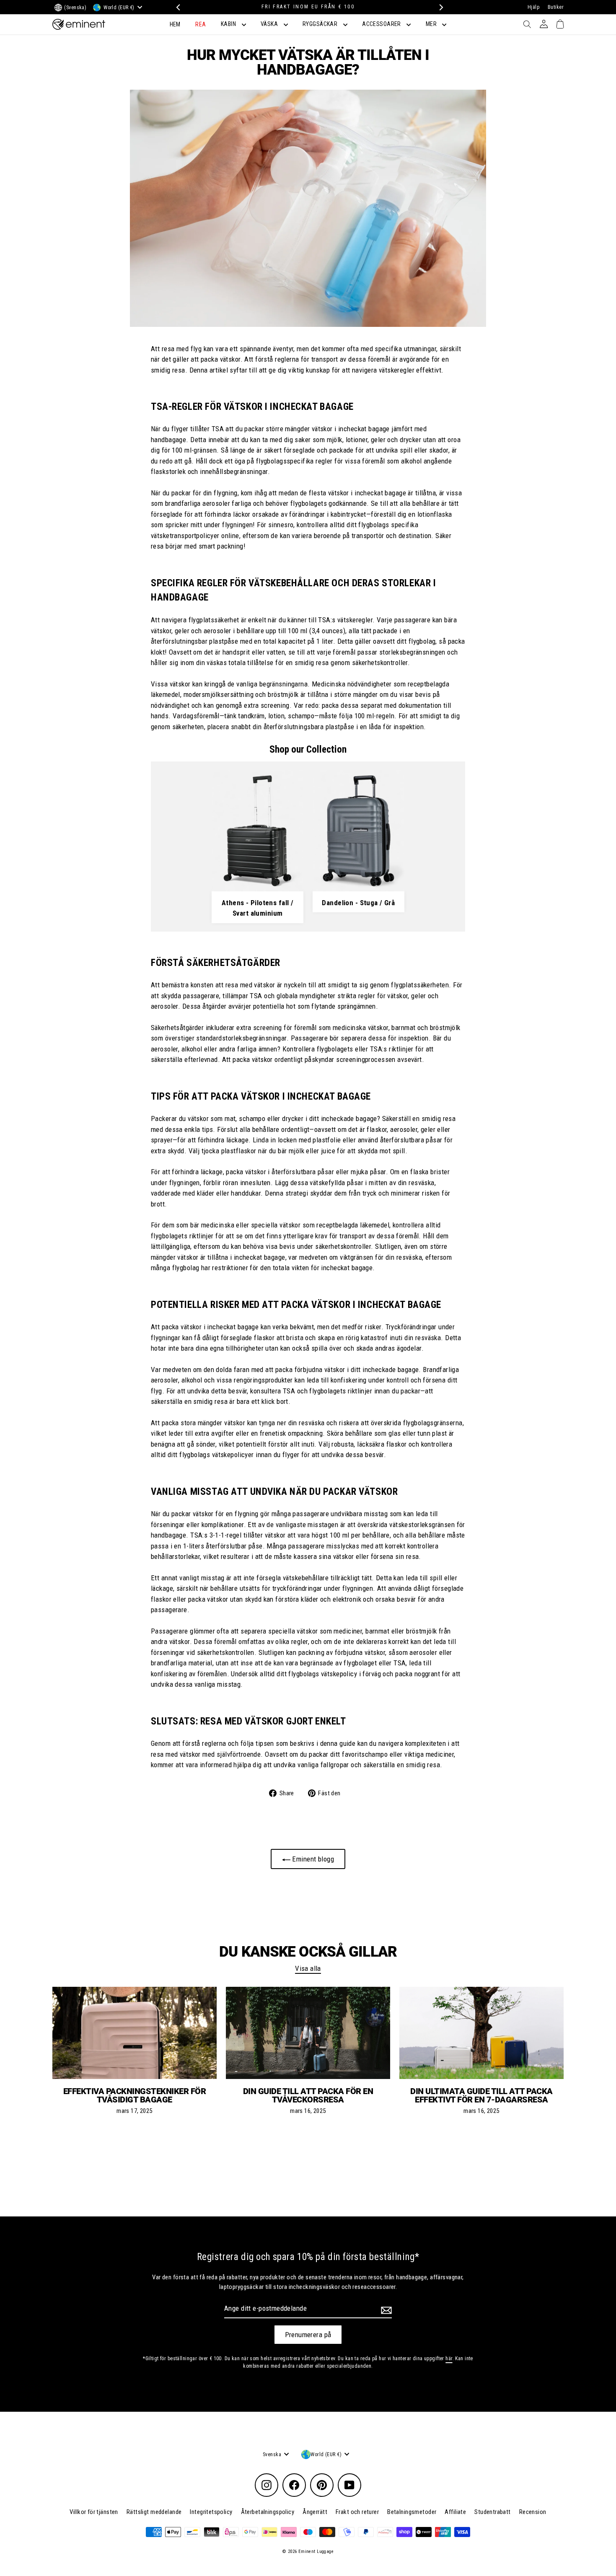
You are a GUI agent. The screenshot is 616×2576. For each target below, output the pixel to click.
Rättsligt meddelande (154, 2512)
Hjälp (533, 7)
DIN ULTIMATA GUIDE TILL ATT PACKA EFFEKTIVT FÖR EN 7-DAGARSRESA (481, 2095)
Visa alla (308, 1968)
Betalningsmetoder (412, 2512)
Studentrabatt (493, 2512)
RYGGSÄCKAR (321, 24)
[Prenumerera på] (385, 2310)
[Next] (439, 7)
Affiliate (455, 2512)
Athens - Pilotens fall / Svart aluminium (258, 908)
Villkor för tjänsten (94, 2512)
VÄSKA (270, 24)
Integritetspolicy (211, 2512)
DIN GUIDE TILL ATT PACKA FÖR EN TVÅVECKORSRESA (308, 2095)
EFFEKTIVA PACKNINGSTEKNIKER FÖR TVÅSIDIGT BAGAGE (135, 2095)
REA (201, 24)
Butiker (556, 7)
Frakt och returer (357, 2512)
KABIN (229, 24)
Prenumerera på (308, 2335)
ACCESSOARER (382, 24)
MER (432, 24)
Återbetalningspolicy (268, 2512)
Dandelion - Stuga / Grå (358, 903)
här (449, 2359)
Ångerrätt (315, 2512)
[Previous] (177, 7)
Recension (533, 2512)
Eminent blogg (312, 1859)
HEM (175, 24)
